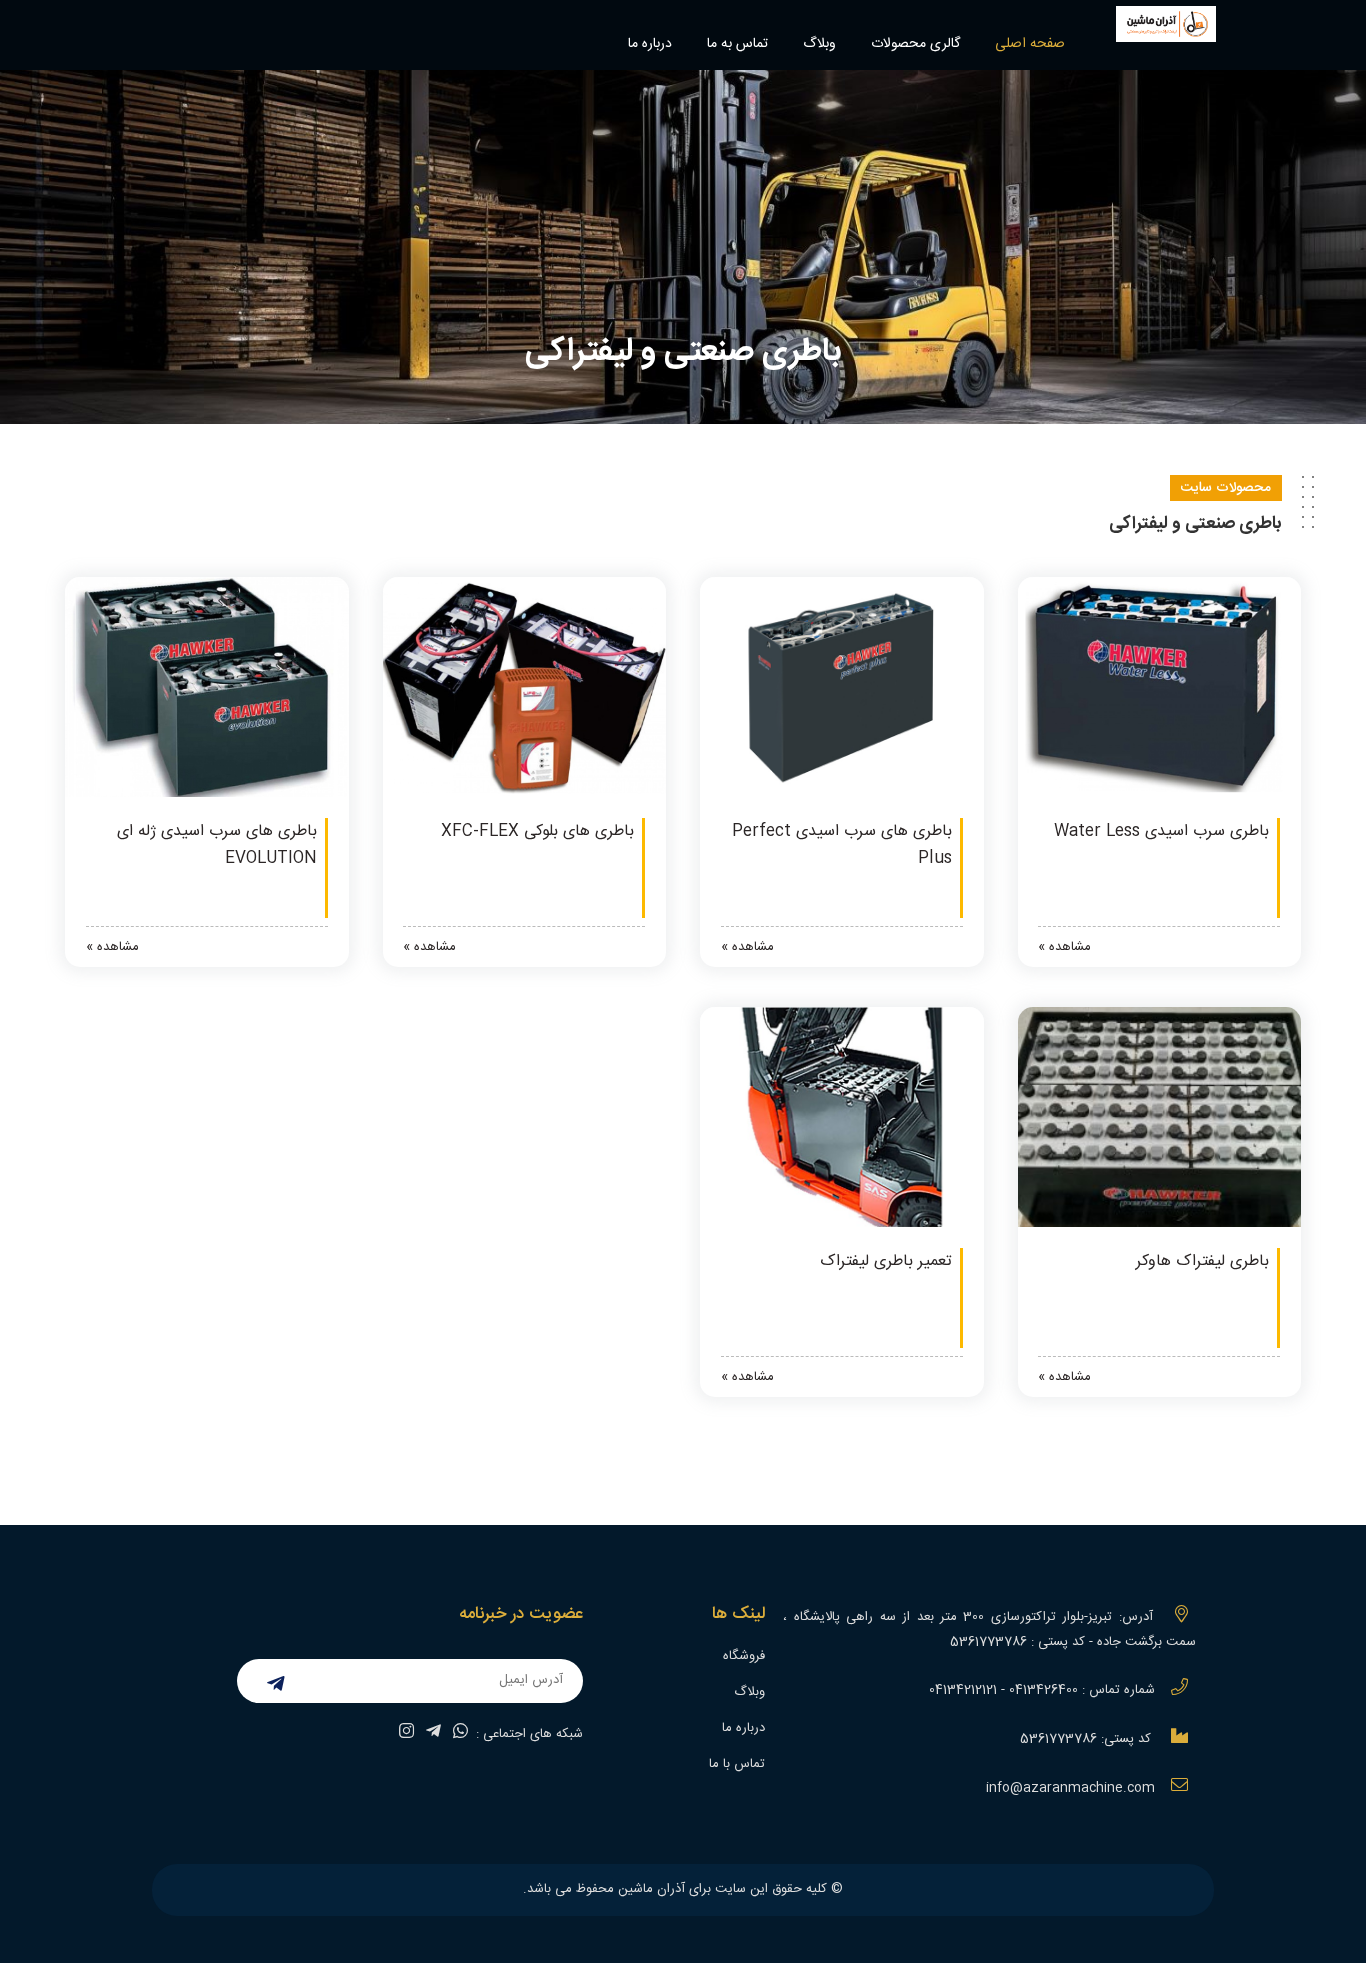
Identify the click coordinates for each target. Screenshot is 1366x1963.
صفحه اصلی (1030, 44)
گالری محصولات (915, 44)
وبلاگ (819, 44)
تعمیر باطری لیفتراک (886, 1261)
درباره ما (650, 44)
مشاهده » (1064, 947)
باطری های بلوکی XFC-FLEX (537, 831)
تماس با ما (737, 1764)
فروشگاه (744, 1656)
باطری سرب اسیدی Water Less (1161, 831)
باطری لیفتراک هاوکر (1202, 1261)
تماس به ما (737, 44)
